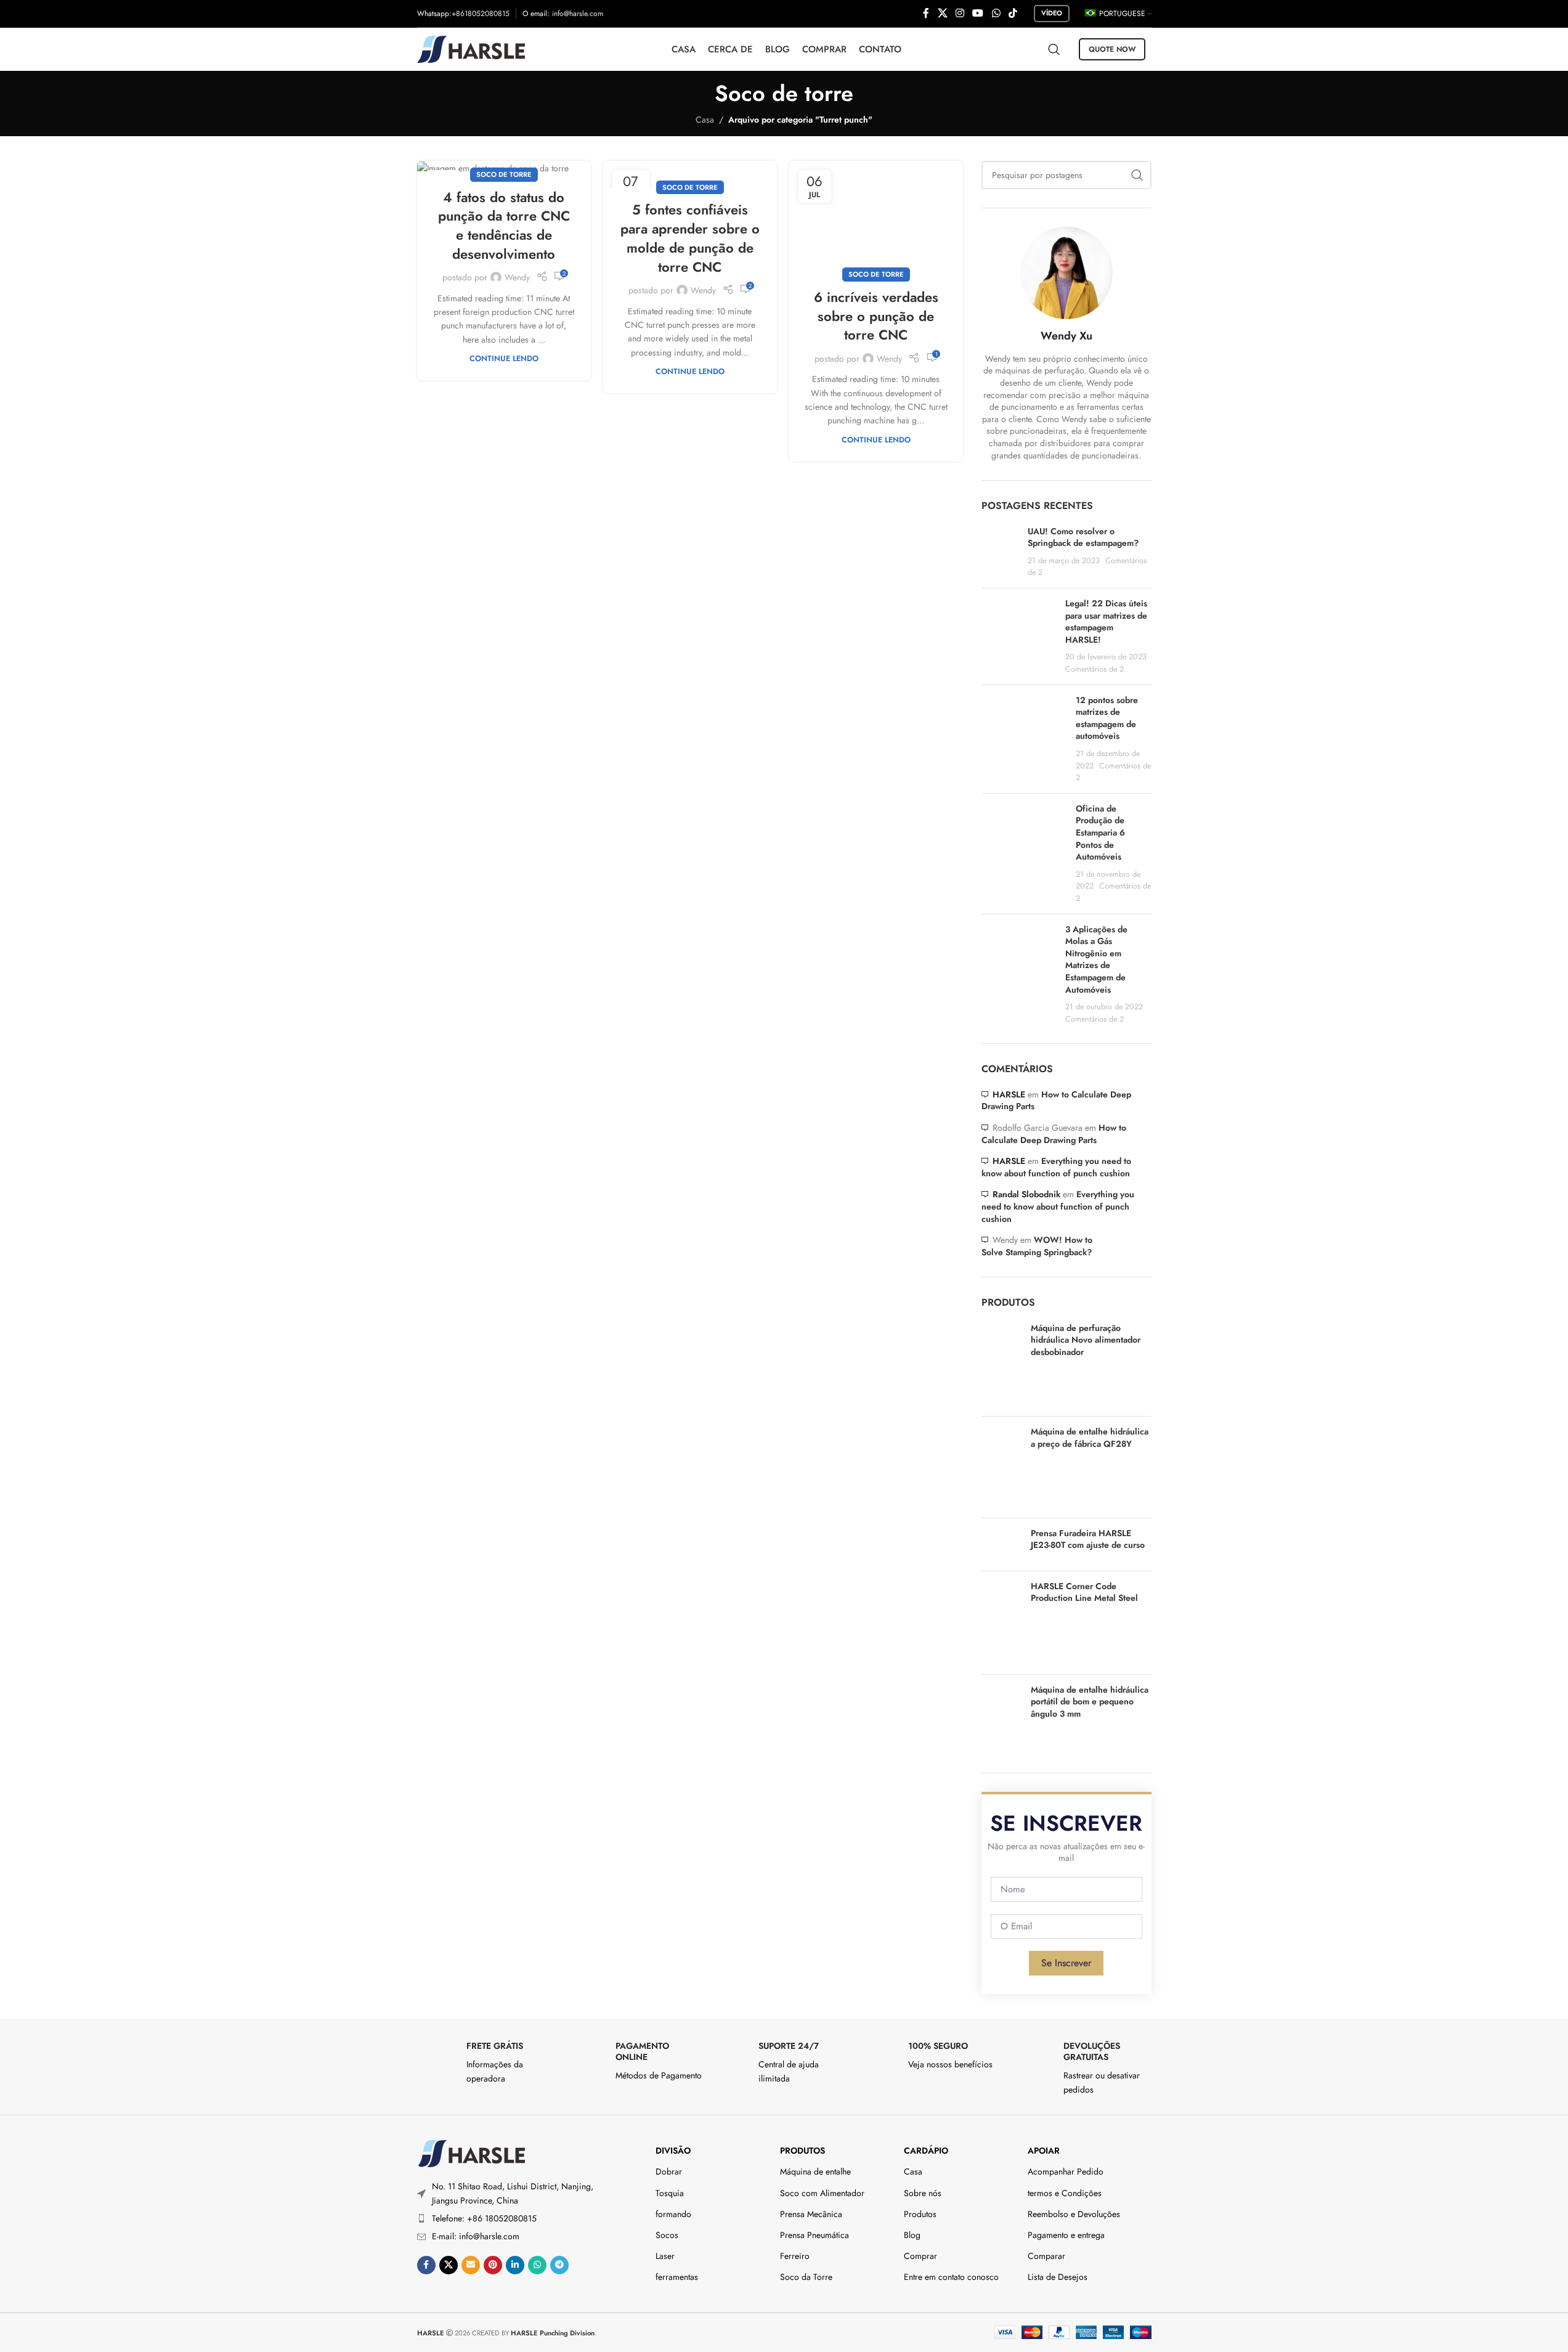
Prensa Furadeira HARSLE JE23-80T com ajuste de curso (1088, 1540)
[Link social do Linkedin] (515, 2265)
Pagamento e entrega (1066, 2235)
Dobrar (669, 2171)
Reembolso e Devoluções (1074, 2214)
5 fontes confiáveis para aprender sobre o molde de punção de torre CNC (690, 238)
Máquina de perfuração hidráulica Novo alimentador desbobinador (1086, 1340)
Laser (665, 2256)
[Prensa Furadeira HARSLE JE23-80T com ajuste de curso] (1001, 1544)
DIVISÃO (673, 2151)
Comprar (920, 2256)
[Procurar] (1054, 49)
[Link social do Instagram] (960, 13)
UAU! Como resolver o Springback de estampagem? (1083, 537)
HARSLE (1009, 1094)
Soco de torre (504, 174)
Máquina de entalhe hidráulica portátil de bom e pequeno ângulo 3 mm (1090, 1702)
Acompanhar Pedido (1066, 2171)
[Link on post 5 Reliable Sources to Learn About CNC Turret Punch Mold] (690, 175)
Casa (705, 120)
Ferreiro (795, 2256)
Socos (667, 2235)
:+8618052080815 (479, 14)
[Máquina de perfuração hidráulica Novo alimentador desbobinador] (1001, 1365)
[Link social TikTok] (1013, 13)
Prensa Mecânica (811, 2214)
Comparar (1046, 2256)
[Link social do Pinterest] (493, 2265)
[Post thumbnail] (1000, 552)
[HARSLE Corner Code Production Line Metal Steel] (1001, 1623)
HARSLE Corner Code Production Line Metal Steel (1084, 1593)
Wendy (517, 277)
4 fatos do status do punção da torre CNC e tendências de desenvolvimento (504, 226)
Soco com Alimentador (822, 2193)
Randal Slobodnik (1026, 1194)
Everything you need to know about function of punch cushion (1056, 1167)
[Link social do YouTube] (978, 13)
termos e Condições (1065, 2193)
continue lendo (504, 359)
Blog (912, 2235)
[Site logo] (471, 48)
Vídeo (1052, 13)
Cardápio (926, 2151)
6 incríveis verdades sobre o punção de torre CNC (876, 316)
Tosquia (670, 2193)
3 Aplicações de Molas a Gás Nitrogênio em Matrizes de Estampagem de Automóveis (1096, 959)
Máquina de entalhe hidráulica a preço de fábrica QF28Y (1090, 1438)
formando (673, 2214)
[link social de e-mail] (471, 2265)
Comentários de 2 (1095, 669)
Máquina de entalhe (815, 2171)
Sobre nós (923, 2193)
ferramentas (677, 2277)
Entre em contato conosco (951, 2277)
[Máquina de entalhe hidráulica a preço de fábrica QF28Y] (1001, 1467)
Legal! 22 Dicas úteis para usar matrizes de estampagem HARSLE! (1106, 621)
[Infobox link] (485, 2063)
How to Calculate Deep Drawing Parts (1056, 1101)
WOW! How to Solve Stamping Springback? (1037, 1246)
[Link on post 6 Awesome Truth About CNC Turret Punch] (876, 218)
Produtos (802, 2151)
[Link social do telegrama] (559, 2265)
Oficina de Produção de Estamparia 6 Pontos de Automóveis (1100, 832)
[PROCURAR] (1137, 175)
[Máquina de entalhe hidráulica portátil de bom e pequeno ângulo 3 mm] (1001, 1719)
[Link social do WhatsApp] (996, 13)
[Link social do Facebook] (926, 13)
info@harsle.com (578, 14)
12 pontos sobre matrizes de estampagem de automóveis (1107, 718)
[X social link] (942, 13)
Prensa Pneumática (814, 2235)
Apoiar (1044, 2151)
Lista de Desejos (1058, 2277)
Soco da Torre (806, 2277)
